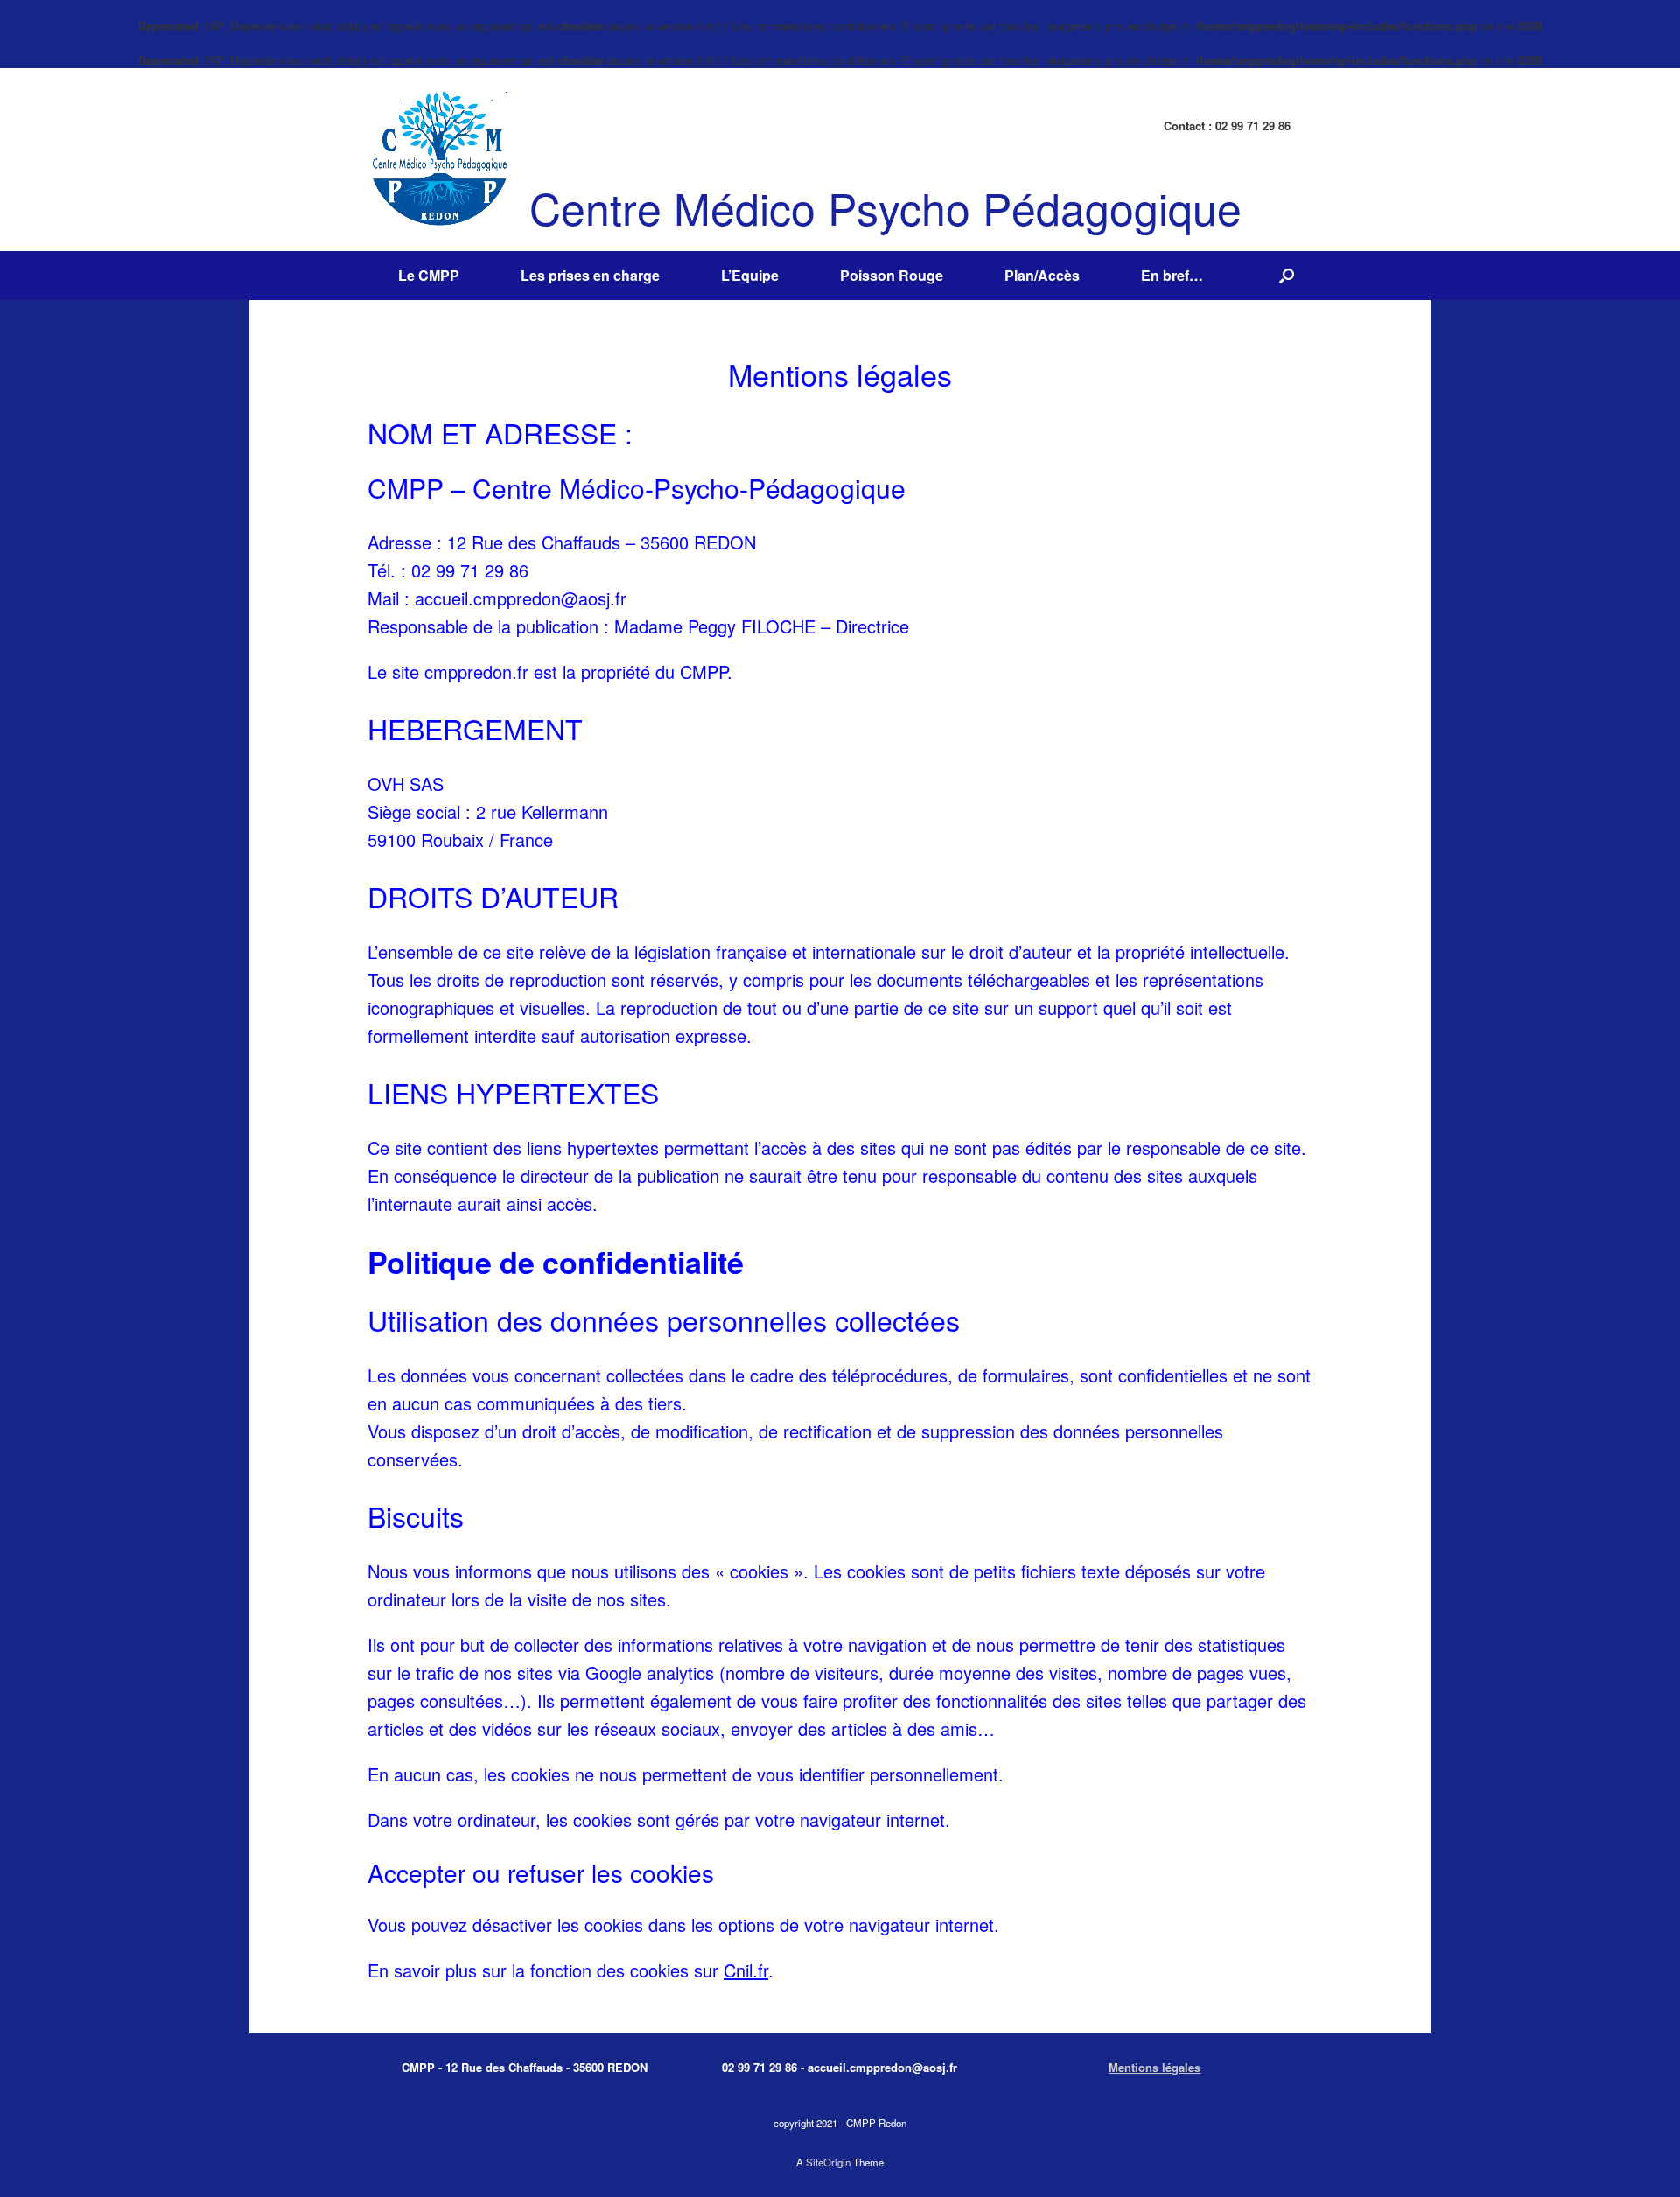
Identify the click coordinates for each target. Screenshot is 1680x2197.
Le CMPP (429, 275)
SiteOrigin (828, 2162)
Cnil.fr (746, 1970)
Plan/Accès (1042, 275)
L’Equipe (750, 275)
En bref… (1172, 275)
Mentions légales (1155, 2067)
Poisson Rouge (892, 275)
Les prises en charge (590, 275)
